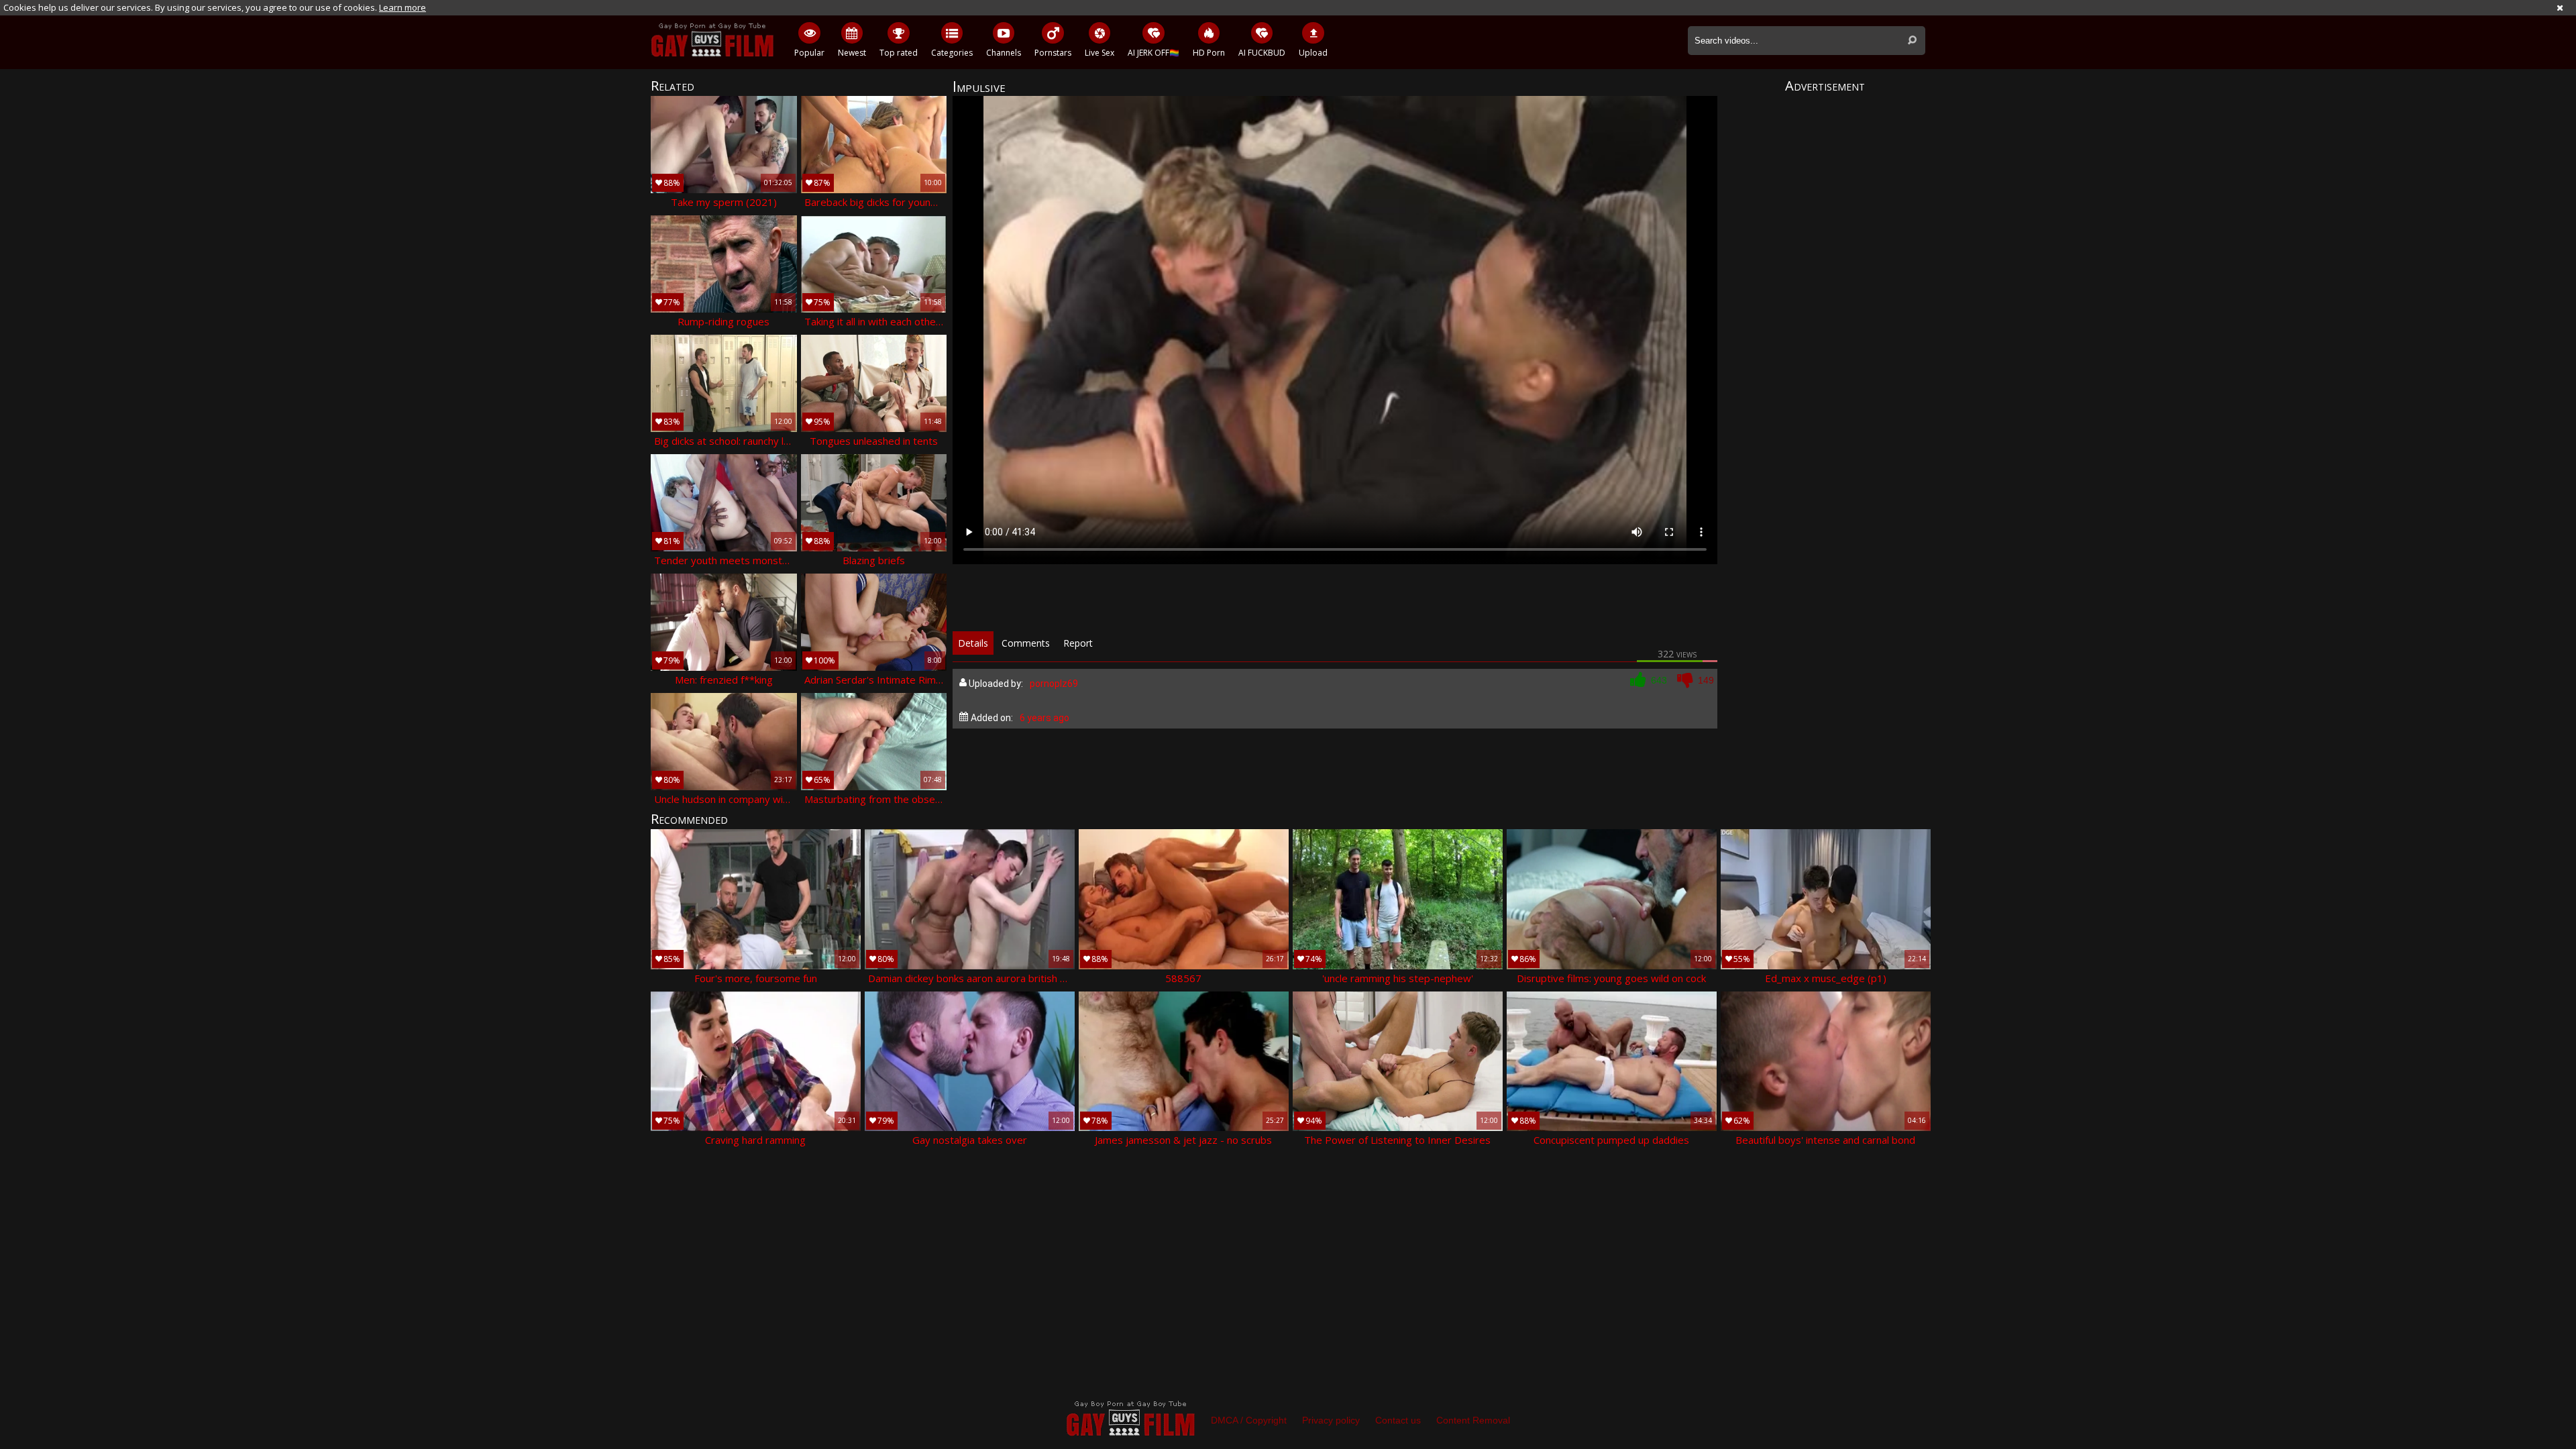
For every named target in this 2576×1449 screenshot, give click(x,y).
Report (1078, 643)
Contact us (1398, 1420)
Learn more (402, 7)
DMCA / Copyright (1249, 1420)
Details (973, 643)
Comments (1026, 643)
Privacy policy (1331, 1420)
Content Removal (1473, 1420)
